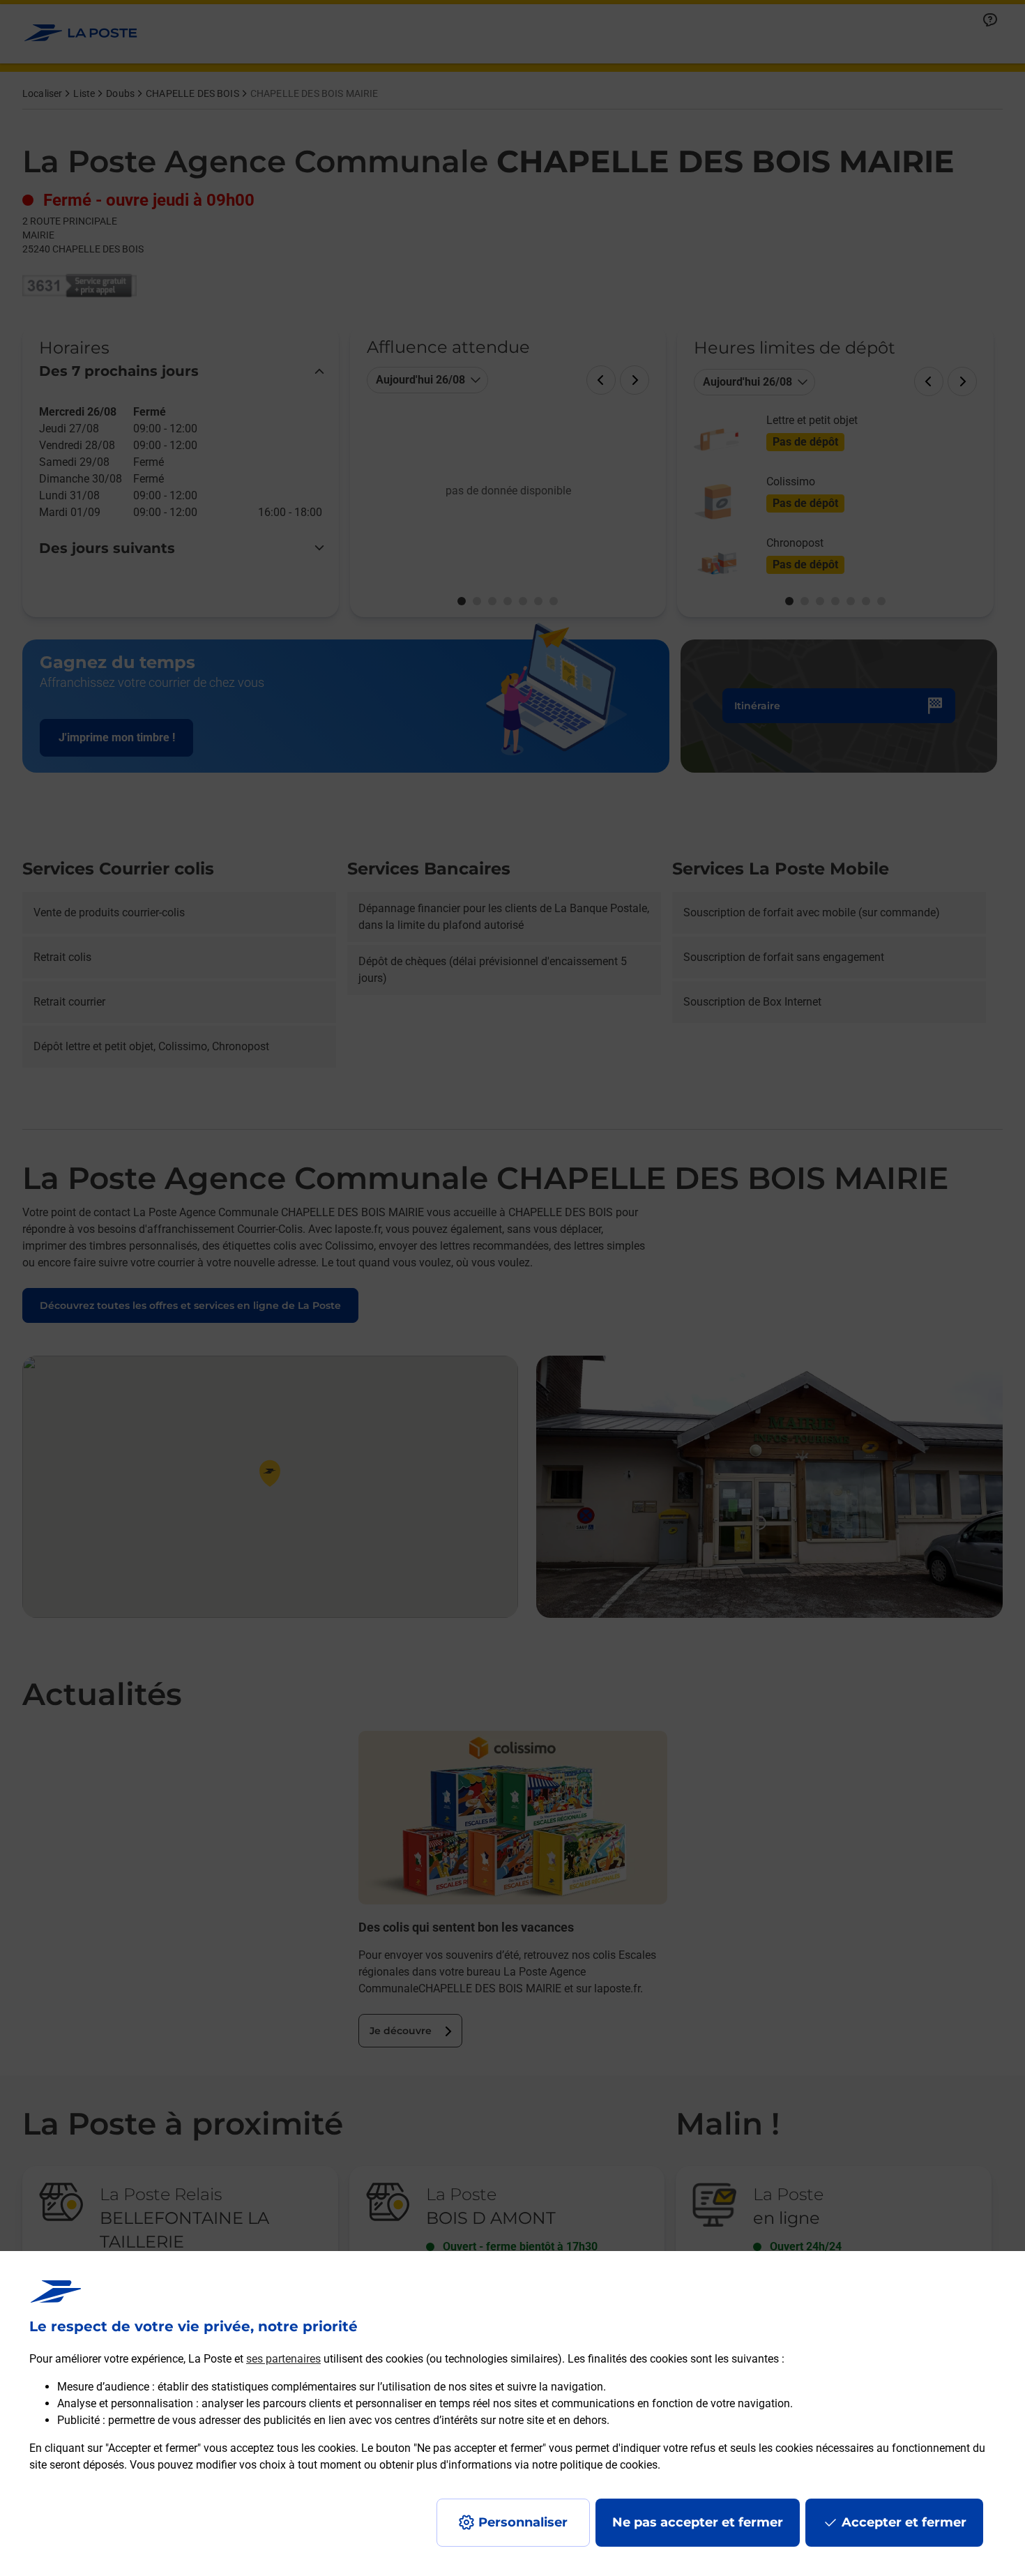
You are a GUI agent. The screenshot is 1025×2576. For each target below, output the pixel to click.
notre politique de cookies (595, 2465)
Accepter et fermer (904, 2522)
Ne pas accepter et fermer (698, 2522)
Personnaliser (523, 2522)
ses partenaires (283, 2359)
